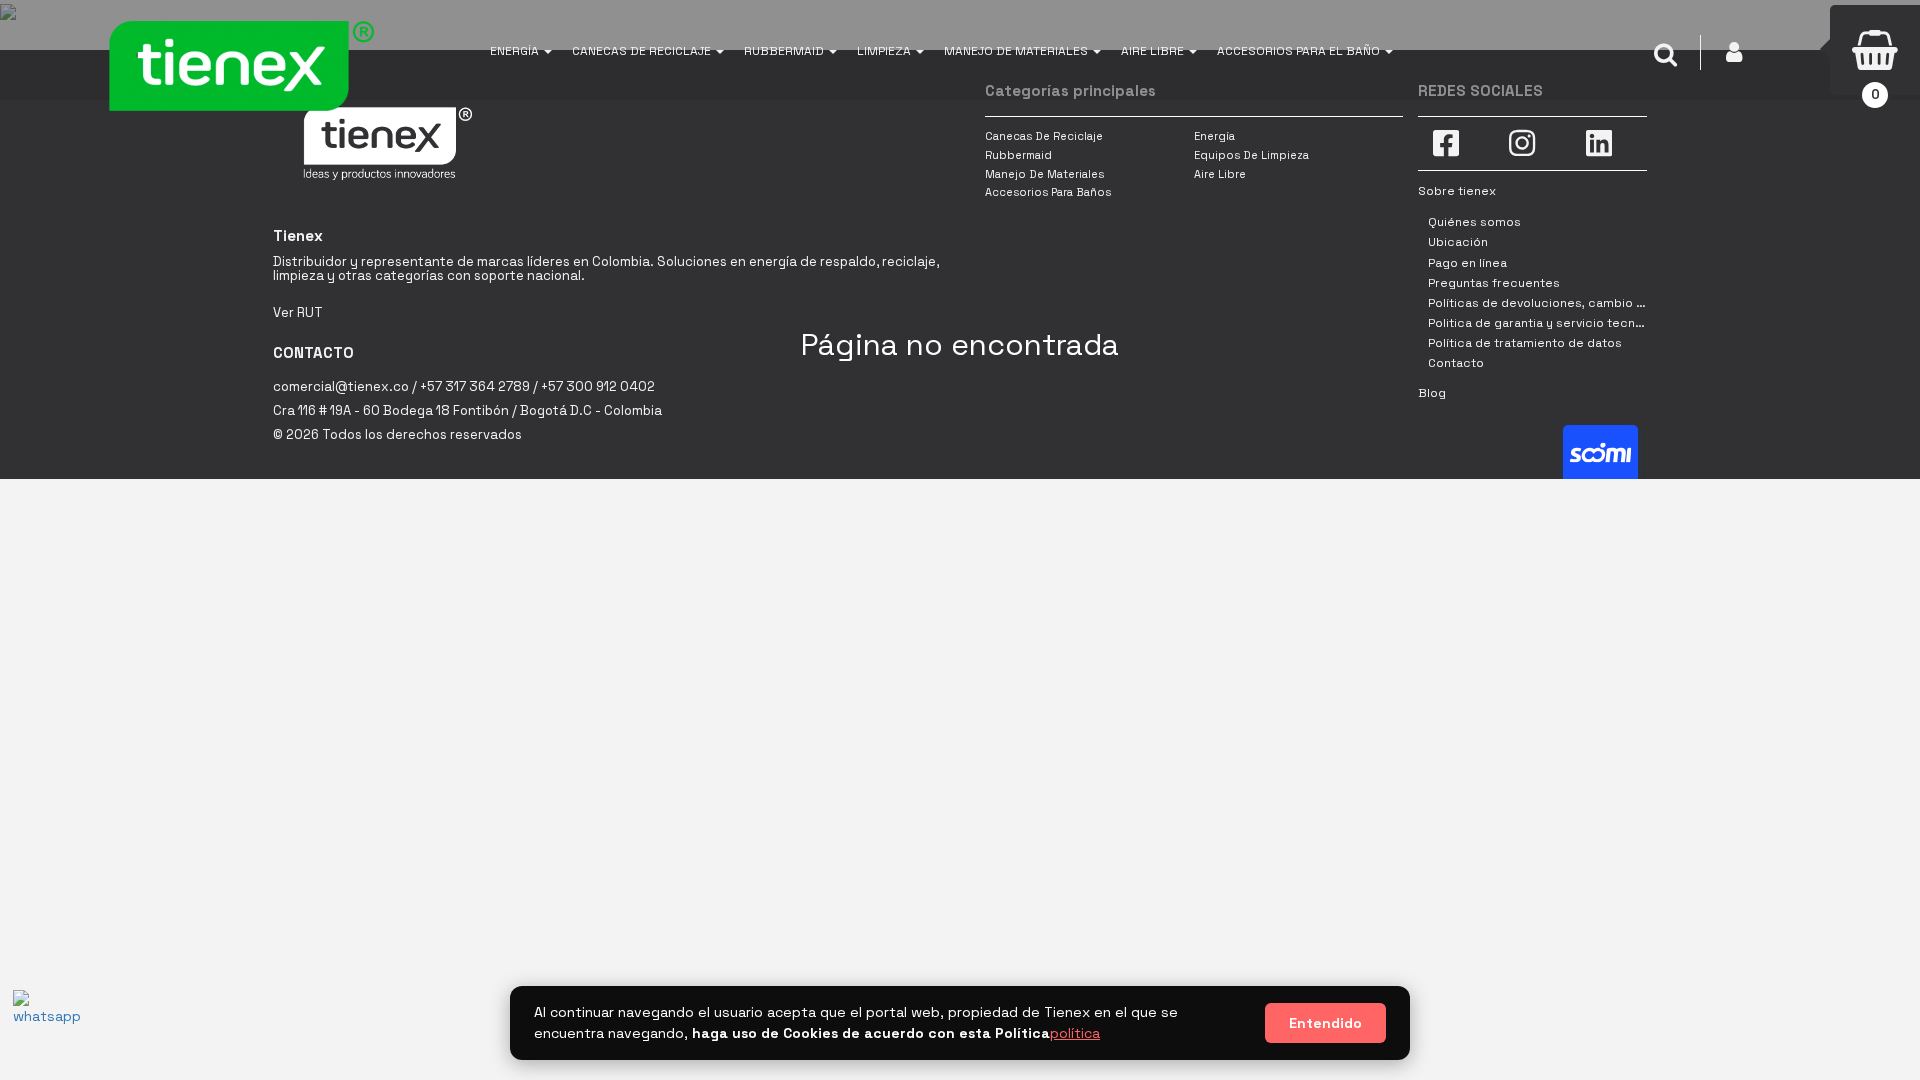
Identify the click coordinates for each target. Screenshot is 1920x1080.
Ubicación (1458, 242)
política (1075, 1033)
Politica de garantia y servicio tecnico (1541, 323)
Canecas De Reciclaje (1044, 136)
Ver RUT (298, 312)
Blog (1432, 393)
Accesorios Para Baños (1048, 192)
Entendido (1325, 1023)
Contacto (1456, 363)
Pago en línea (1467, 263)
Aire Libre (1220, 174)
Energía (1214, 136)
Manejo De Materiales (1044, 174)
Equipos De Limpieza (1251, 155)
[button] (521, 50)
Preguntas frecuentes (1494, 283)
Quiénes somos (1474, 222)
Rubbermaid (1018, 155)
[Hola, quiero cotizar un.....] (43, 1020)
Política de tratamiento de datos (1525, 343)
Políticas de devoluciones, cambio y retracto (1562, 303)
